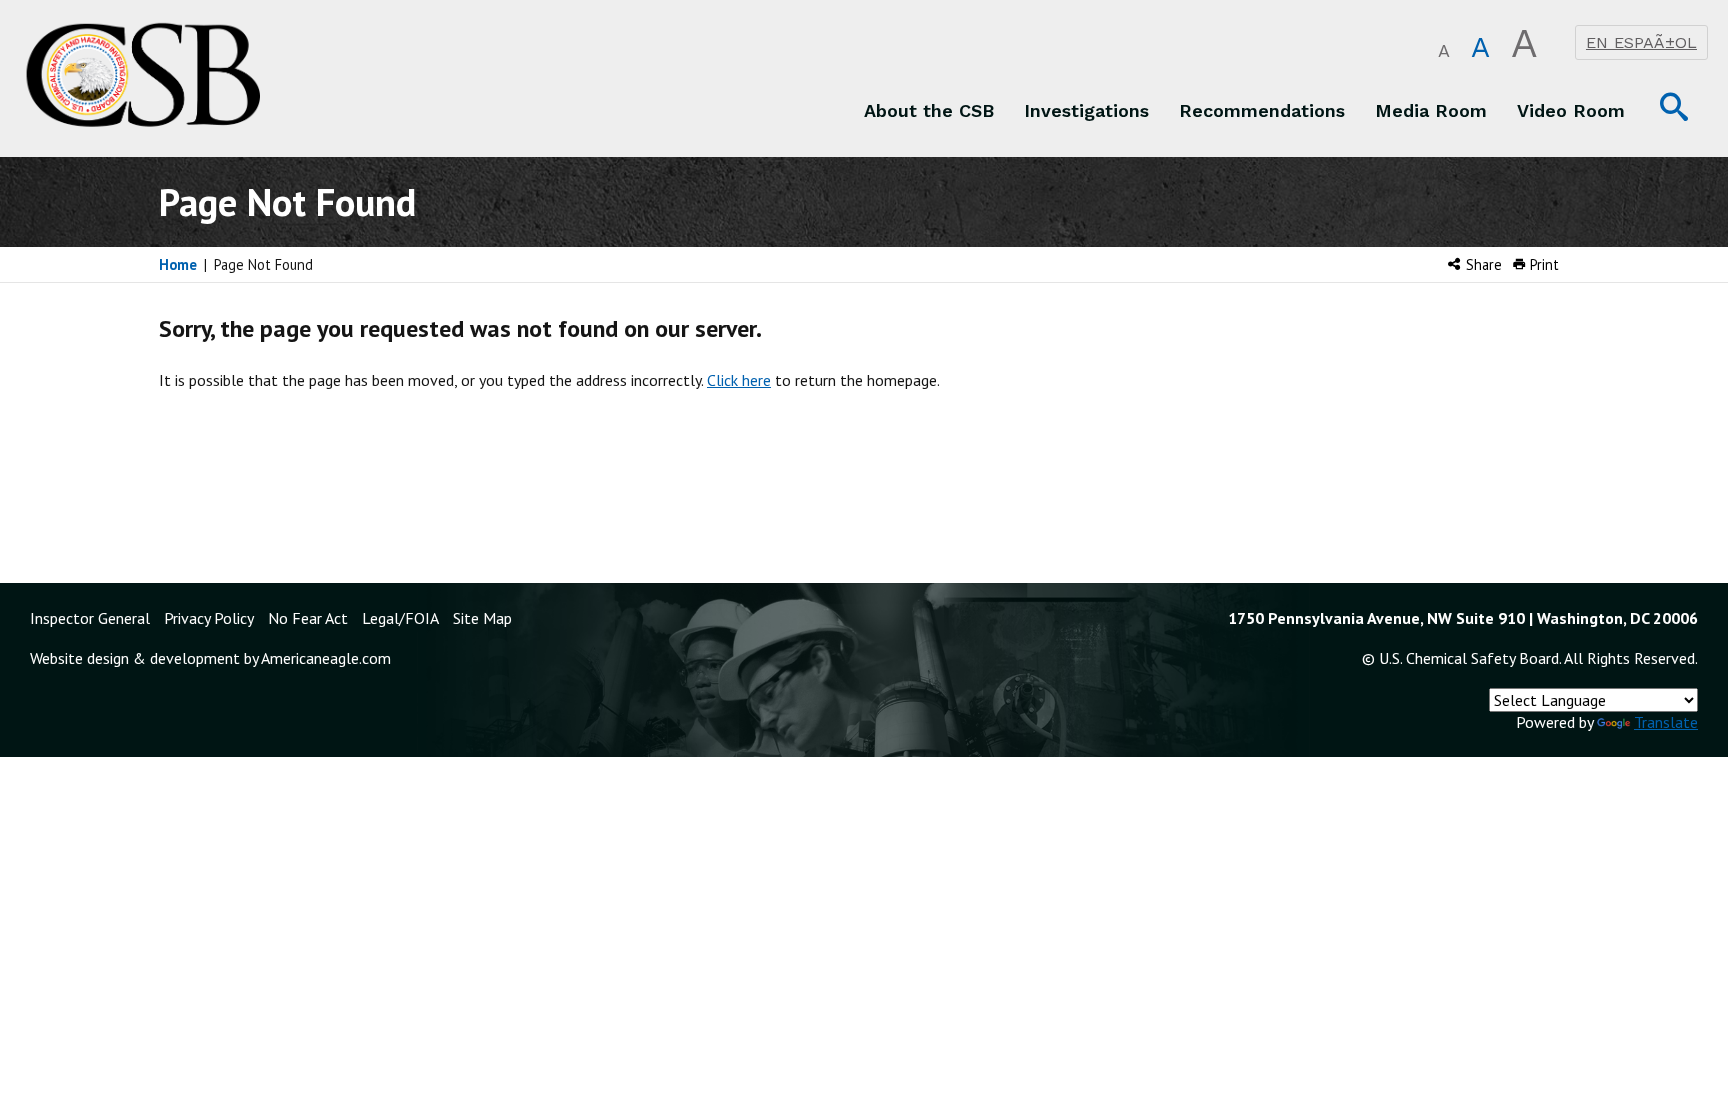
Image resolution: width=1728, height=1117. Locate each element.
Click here (739, 380)
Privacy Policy (209, 618)
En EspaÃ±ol (1641, 42)
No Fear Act (308, 618)
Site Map (482, 618)
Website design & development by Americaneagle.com (210, 658)
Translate (1666, 722)
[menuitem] (929, 110)
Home (178, 264)
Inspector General (90, 618)
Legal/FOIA (400, 618)
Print (1542, 264)
